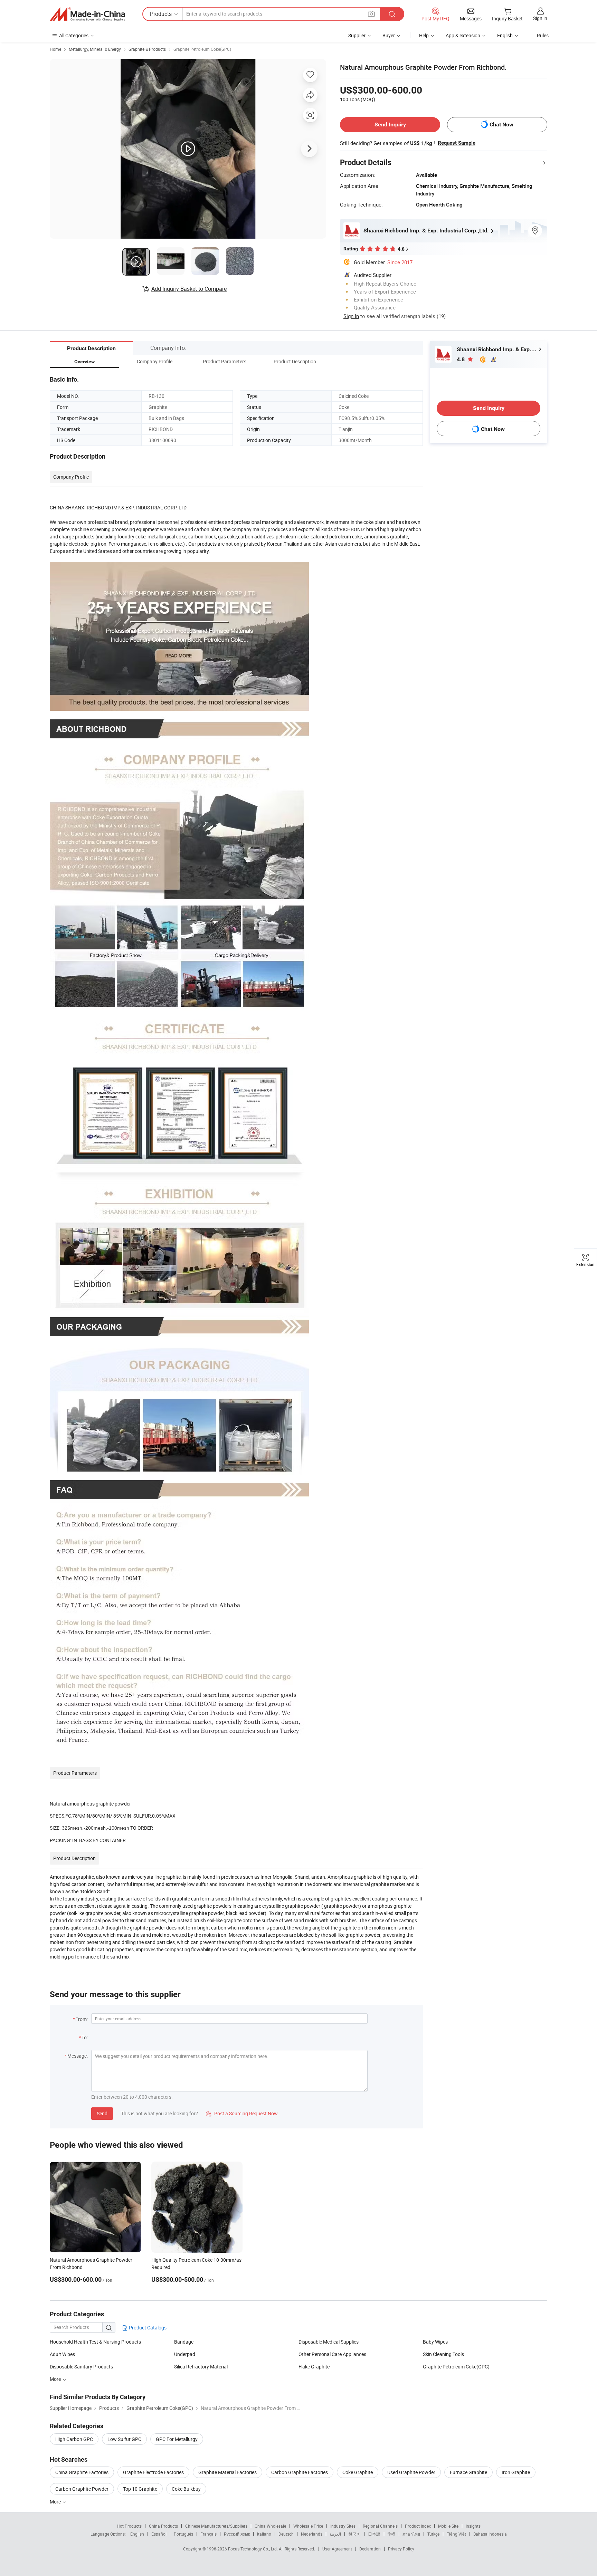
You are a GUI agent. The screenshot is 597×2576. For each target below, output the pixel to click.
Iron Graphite (516, 2472)
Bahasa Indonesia (490, 2534)
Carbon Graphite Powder (82, 2489)
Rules (543, 35)
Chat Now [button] (501, 125)
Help (424, 35)
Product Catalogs (147, 2328)
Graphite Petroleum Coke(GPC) (202, 49)
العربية (335, 2534)
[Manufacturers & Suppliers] (87, 14)
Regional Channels (380, 2526)
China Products (163, 2526)
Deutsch (286, 2534)
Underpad (185, 2354)
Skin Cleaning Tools (443, 2354)
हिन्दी (391, 2534)
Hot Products (129, 2526)
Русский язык (237, 2534)
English (137, 2534)
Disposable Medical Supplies (329, 2342)
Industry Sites (343, 2526)
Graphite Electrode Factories (153, 2472)
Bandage (184, 2342)
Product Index (418, 2526)
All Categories (74, 35)
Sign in (540, 18)
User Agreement (337, 2549)
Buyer (389, 35)
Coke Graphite (358, 2472)
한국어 (354, 2534)
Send (102, 2113)
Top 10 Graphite (140, 2489)
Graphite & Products (147, 49)
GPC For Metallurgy (177, 2439)
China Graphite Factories (82, 2472)
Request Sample (457, 143)
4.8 (461, 359)
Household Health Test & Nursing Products (95, 2342)
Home (55, 49)
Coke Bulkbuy (186, 2489)
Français (209, 2534)
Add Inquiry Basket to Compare (189, 289)
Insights (473, 2526)
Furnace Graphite (468, 2472)
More (56, 2379)
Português (183, 2534)
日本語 (374, 2534)
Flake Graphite (314, 2367)
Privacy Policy (401, 2549)
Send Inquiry (390, 125)
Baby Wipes (435, 2342)
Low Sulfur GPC (124, 2439)
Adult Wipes (62, 2354)
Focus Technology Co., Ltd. (253, 2549)
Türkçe (433, 2534)
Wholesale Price (308, 2526)
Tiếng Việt (456, 2534)
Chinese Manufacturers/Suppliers (216, 2526)
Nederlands (312, 2534)
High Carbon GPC (74, 2439)
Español (159, 2534)
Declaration (370, 2549)
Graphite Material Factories (228, 2472)
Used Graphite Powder (411, 2472)
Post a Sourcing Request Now (242, 2113)
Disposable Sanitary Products (81, 2367)
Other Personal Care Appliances (332, 2354)
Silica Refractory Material (201, 2367)
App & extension (463, 35)
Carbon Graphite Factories (300, 2472)
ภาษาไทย (411, 2534)
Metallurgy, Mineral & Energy (95, 49)
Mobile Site (448, 2526)
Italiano (264, 2534)
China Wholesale (270, 2526)
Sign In (351, 316)
